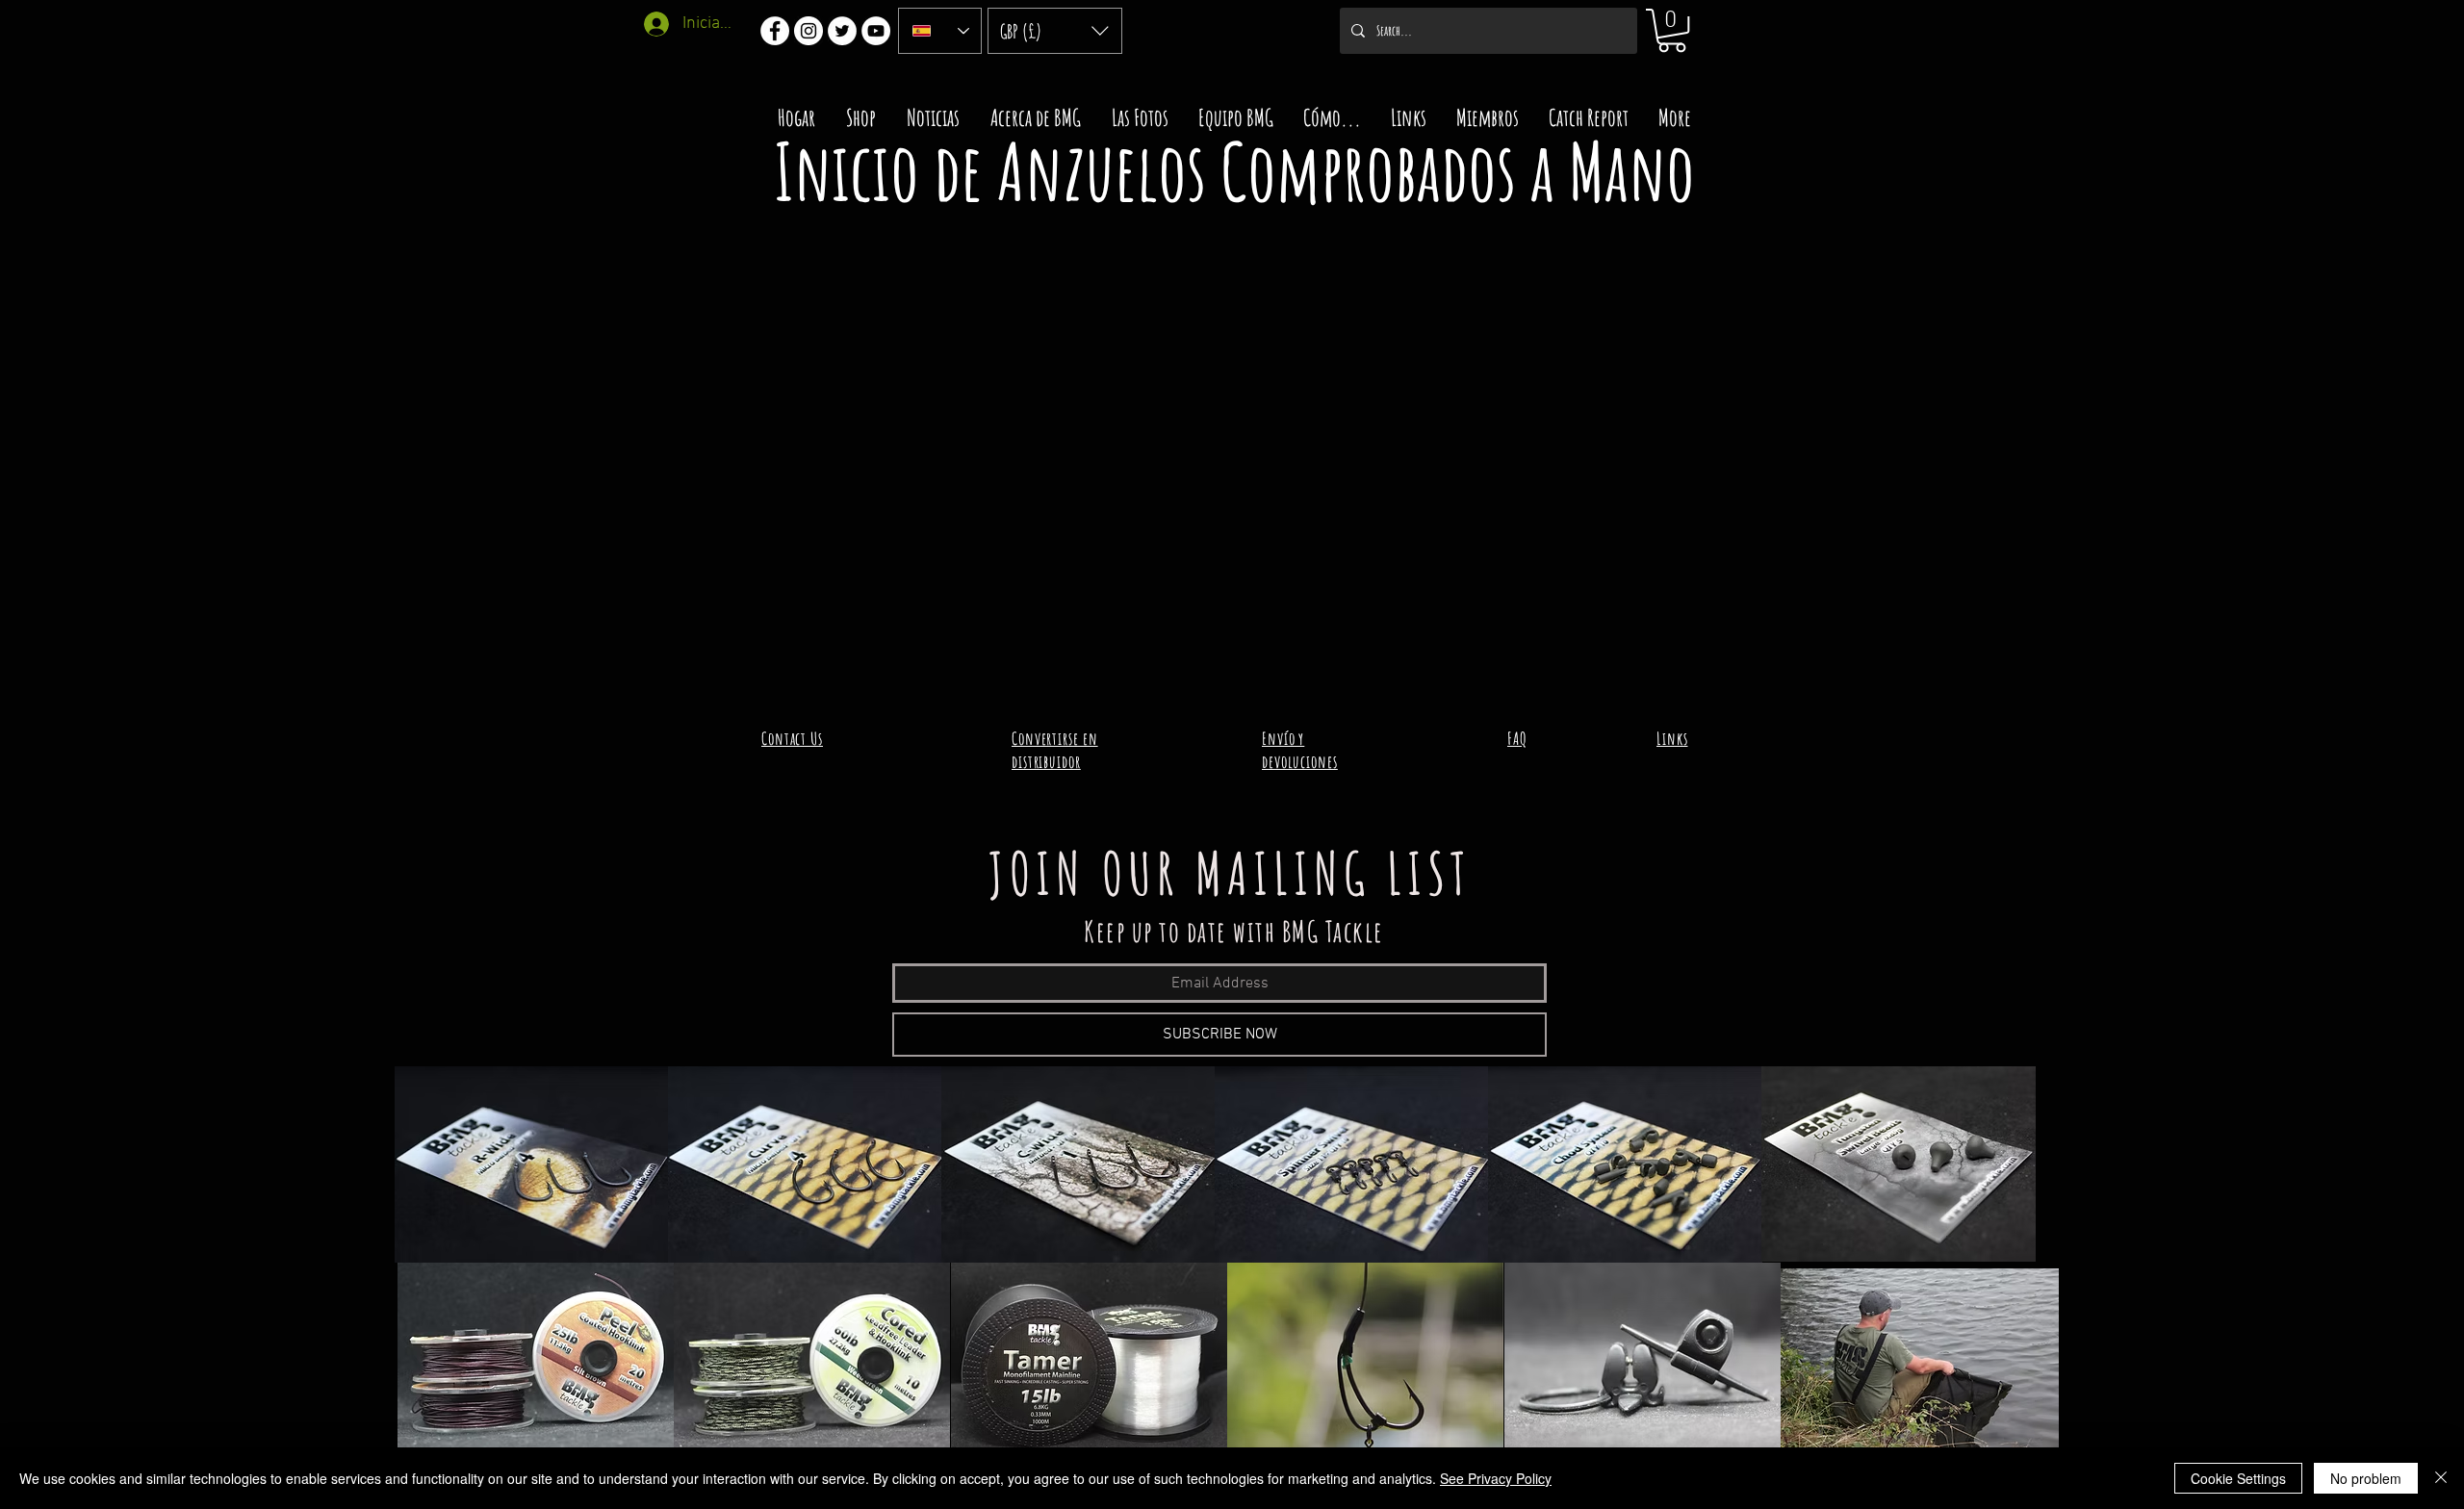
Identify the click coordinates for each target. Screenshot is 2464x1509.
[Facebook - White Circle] (775, 31)
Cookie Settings (2238, 1478)
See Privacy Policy (1496, 1478)
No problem (2366, 1478)
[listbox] (1055, 31)
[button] (1055, 31)
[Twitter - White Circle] (842, 31)
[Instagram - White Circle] (808, 31)
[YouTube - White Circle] (876, 31)
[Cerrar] (2441, 1478)
